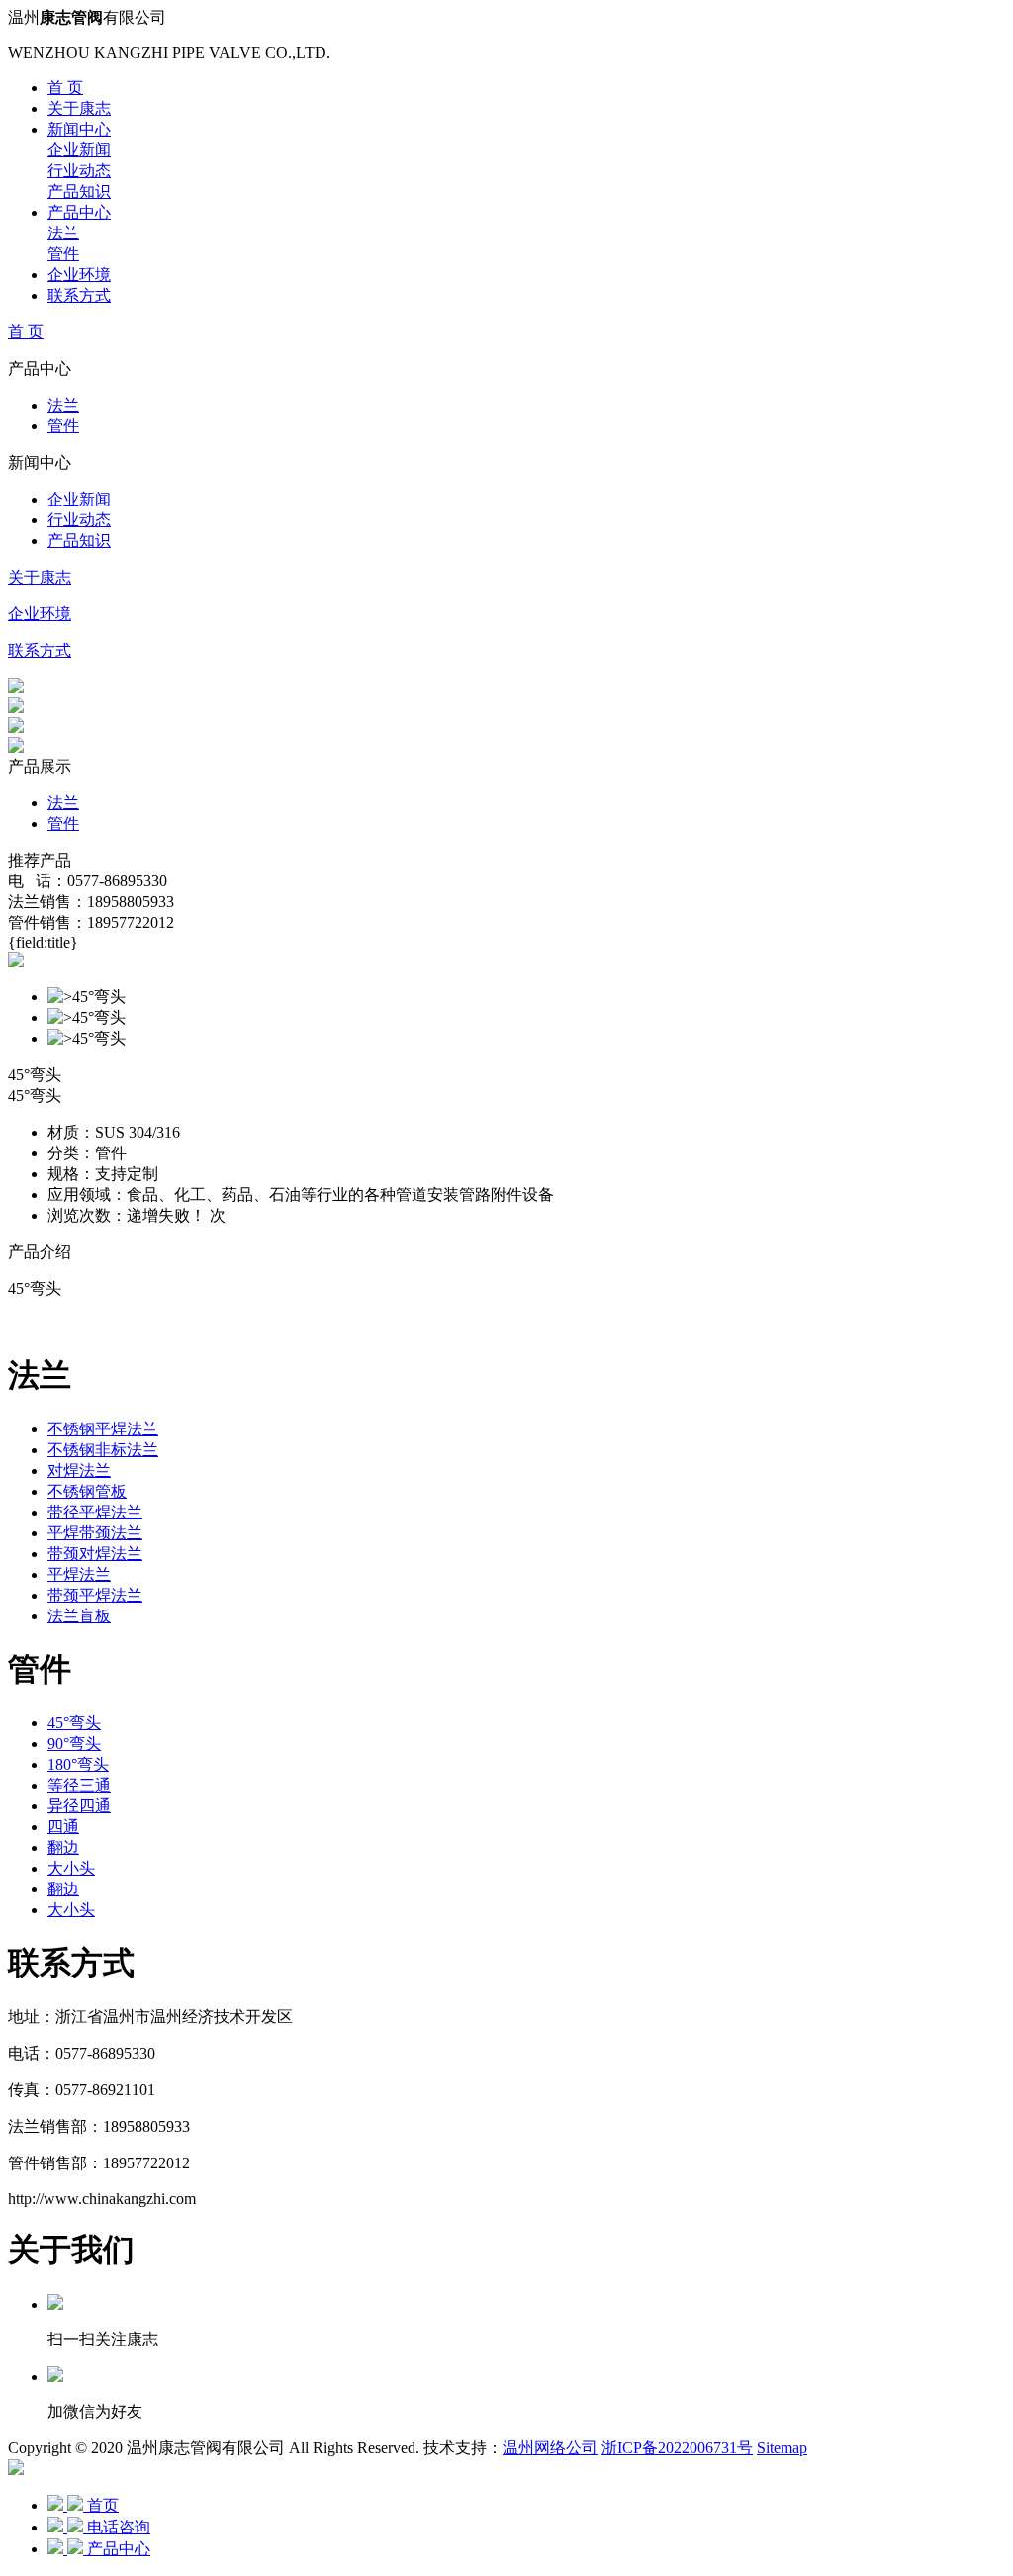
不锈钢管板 (87, 1491)
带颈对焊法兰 (95, 1554)
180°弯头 (78, 1764)
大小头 (71, 1868)
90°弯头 (74, 1744)
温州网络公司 (550, 2448)
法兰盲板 (79, 1616)
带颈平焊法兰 (95, 1595)
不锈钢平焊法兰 (103, 1429)
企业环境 (79, 275)
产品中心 (79, 212)
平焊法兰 (79, 1574)
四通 (63, 1827)
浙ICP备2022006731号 (677, 2448)
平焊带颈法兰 (95, 1533)
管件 (63, 254)
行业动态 (79, 171)
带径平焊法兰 (95, 1512)
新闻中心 (79, 129)
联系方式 (79, 295)
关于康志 (79, 108)
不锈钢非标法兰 (103, 1450)
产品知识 (79, 191)
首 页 (65, 88)
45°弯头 (74, 1723)
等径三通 (79, 1785)
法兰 (63, 233)
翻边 (63, 1847)
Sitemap (782, 2448)
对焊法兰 (79, 1471)
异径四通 (79, 1806)
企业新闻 (79, 150)
